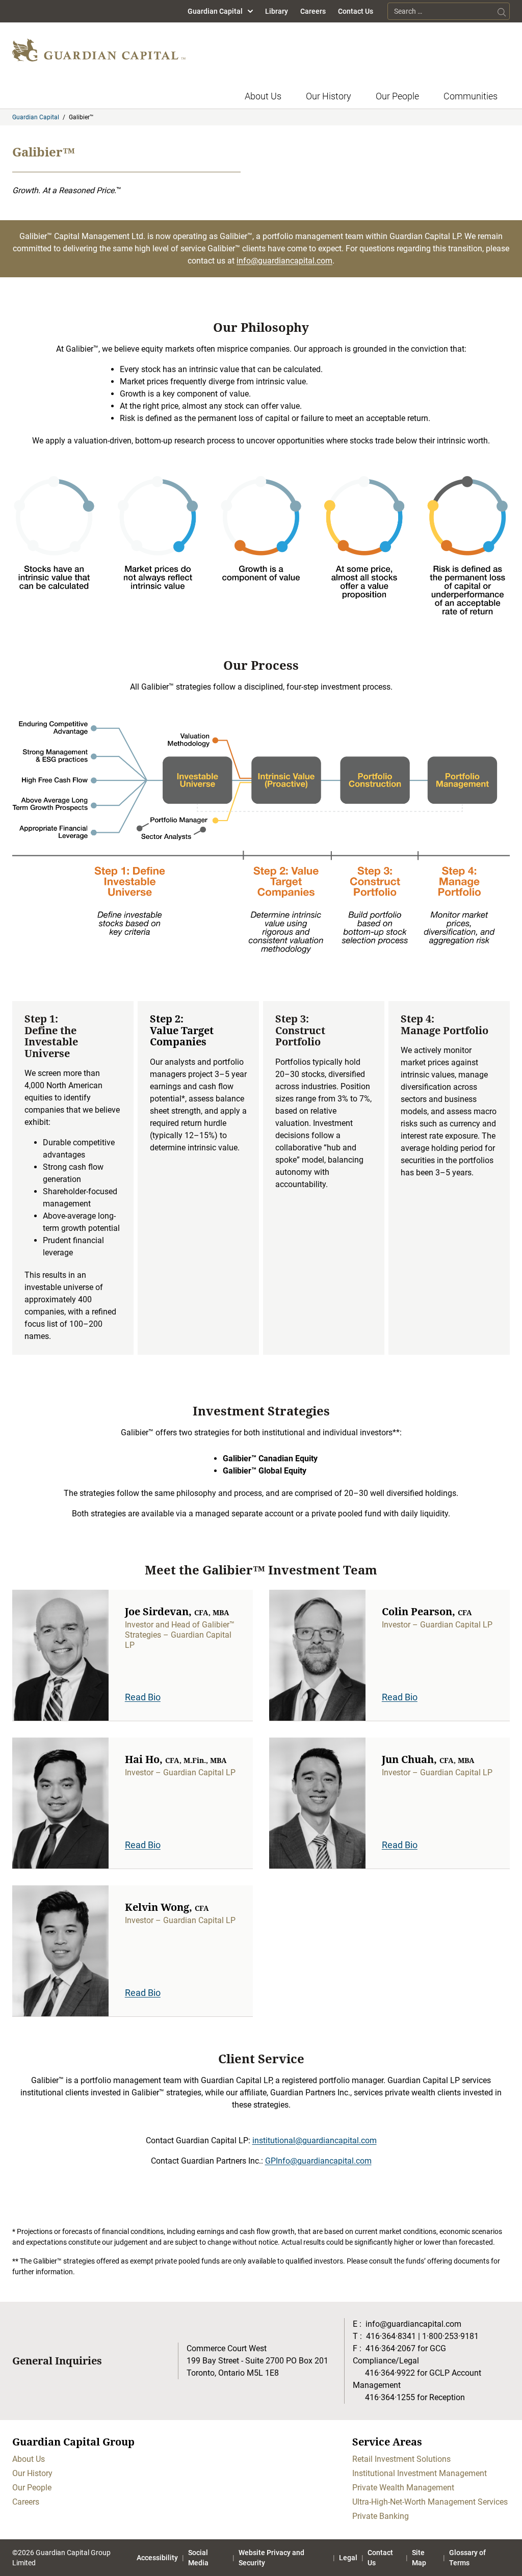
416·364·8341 (391, 2336)
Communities (471, 96)
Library (277, 11)
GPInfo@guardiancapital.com (318, 2161)
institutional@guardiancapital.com (315, 2140)
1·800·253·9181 (450, 2336)
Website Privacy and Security (271, 2558)
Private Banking (381, 2516)
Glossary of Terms (467, 2558)
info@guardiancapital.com (284, 261)
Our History (329, 96)
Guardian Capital (215, 11)
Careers (313, 11)
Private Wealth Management (403, 2488)
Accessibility (157, 2558)
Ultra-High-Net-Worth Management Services (430, 2502)
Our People (397, 96)
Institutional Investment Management (420, 2473)
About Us (263, 96)
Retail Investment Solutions (401, 2459)
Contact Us (356, 11)
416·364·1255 (390, 2397)
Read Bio (143, 1697)
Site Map (419, 2558)
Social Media (198, 2558)
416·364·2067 (390, 2348)
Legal (348, 2558)
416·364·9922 (390, 2373)
